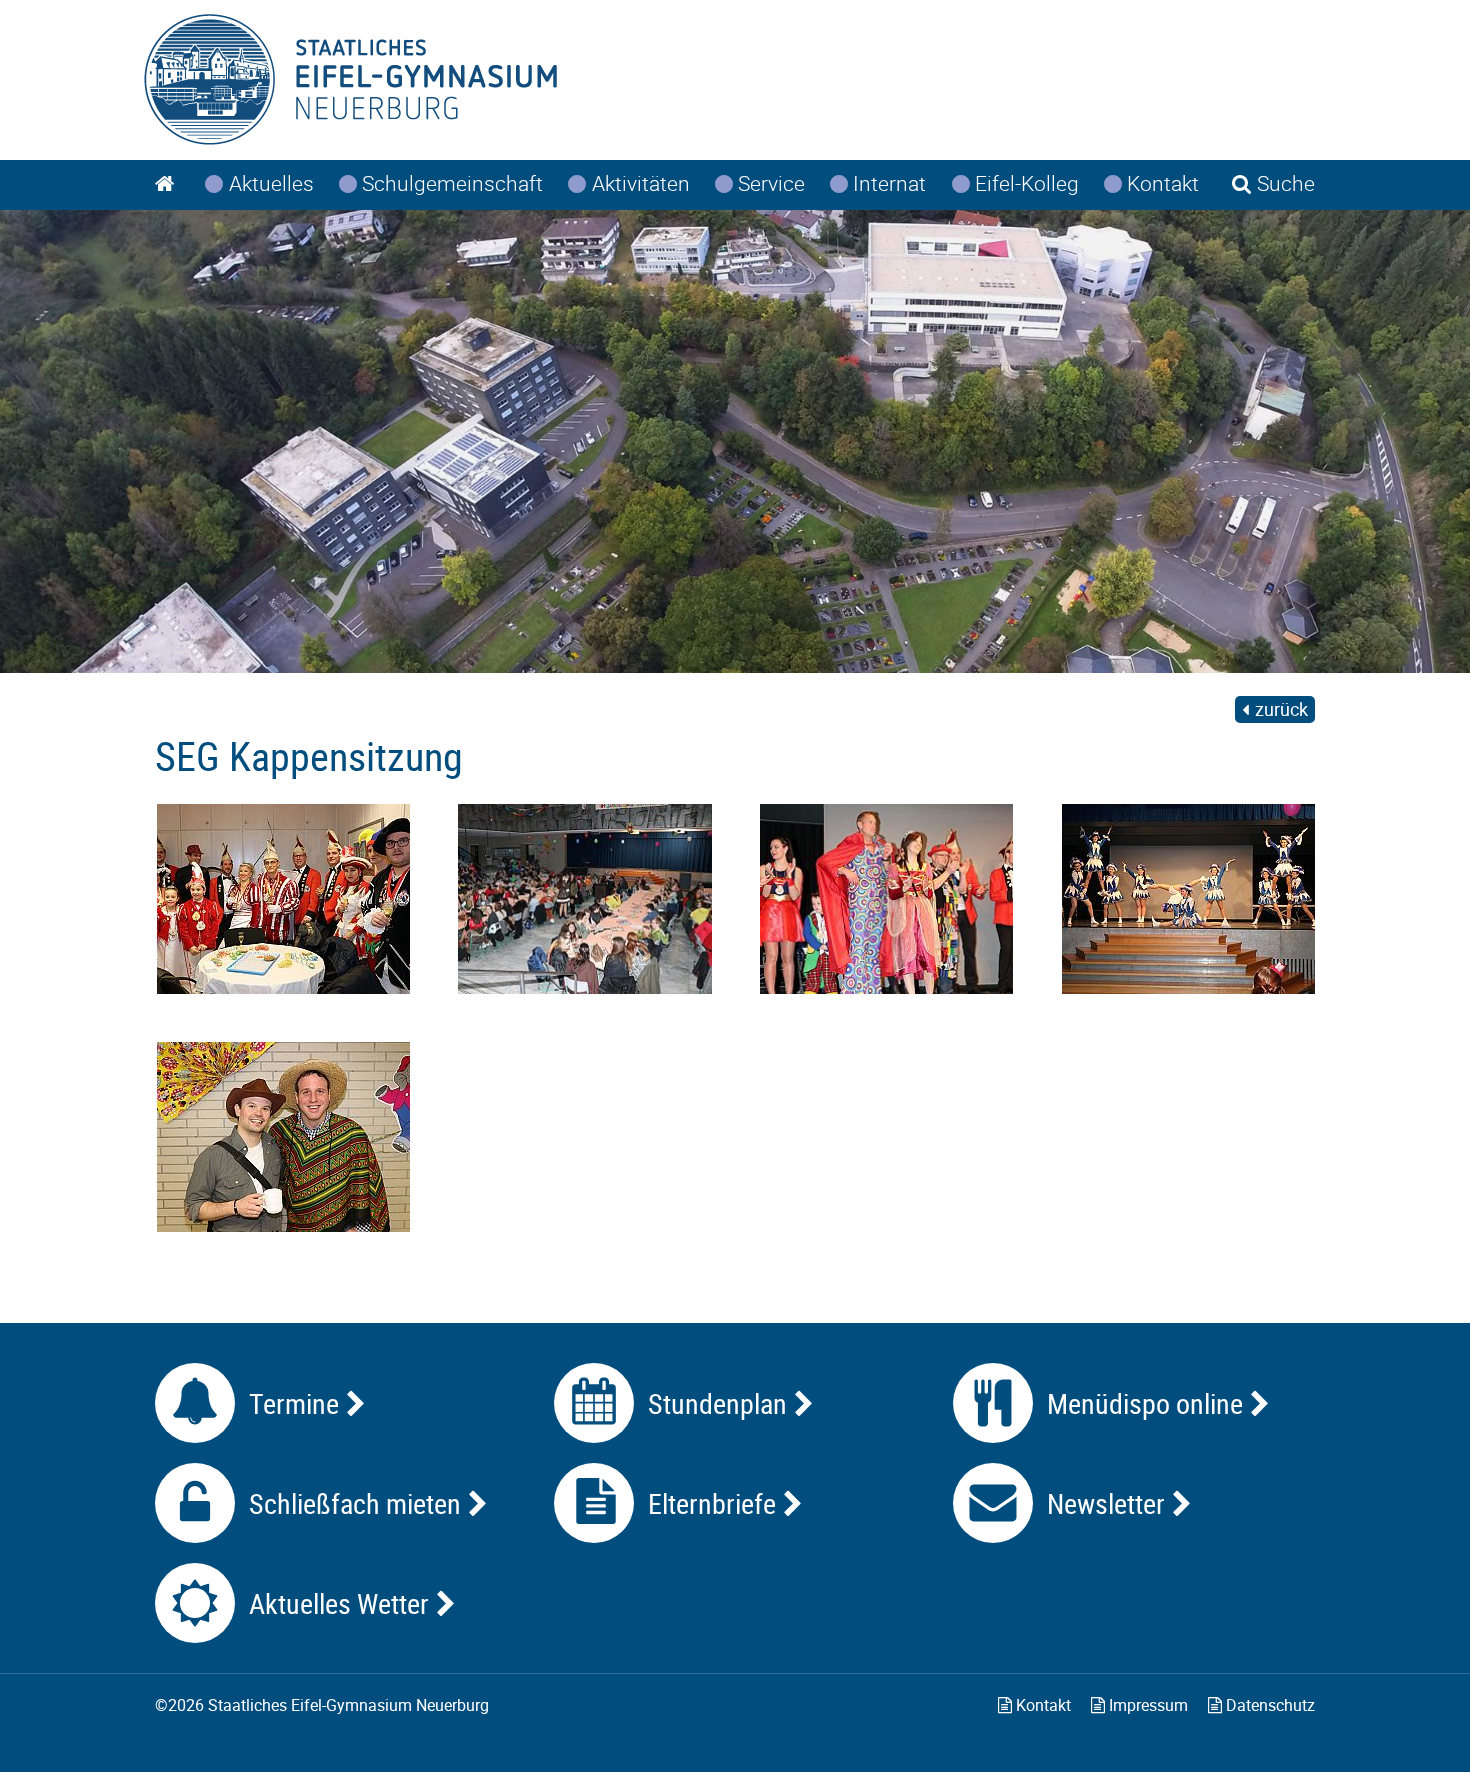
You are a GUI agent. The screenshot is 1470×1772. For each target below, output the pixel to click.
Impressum (1146, 1705)
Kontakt (1041, 1705)
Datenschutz (1268, 1705)
